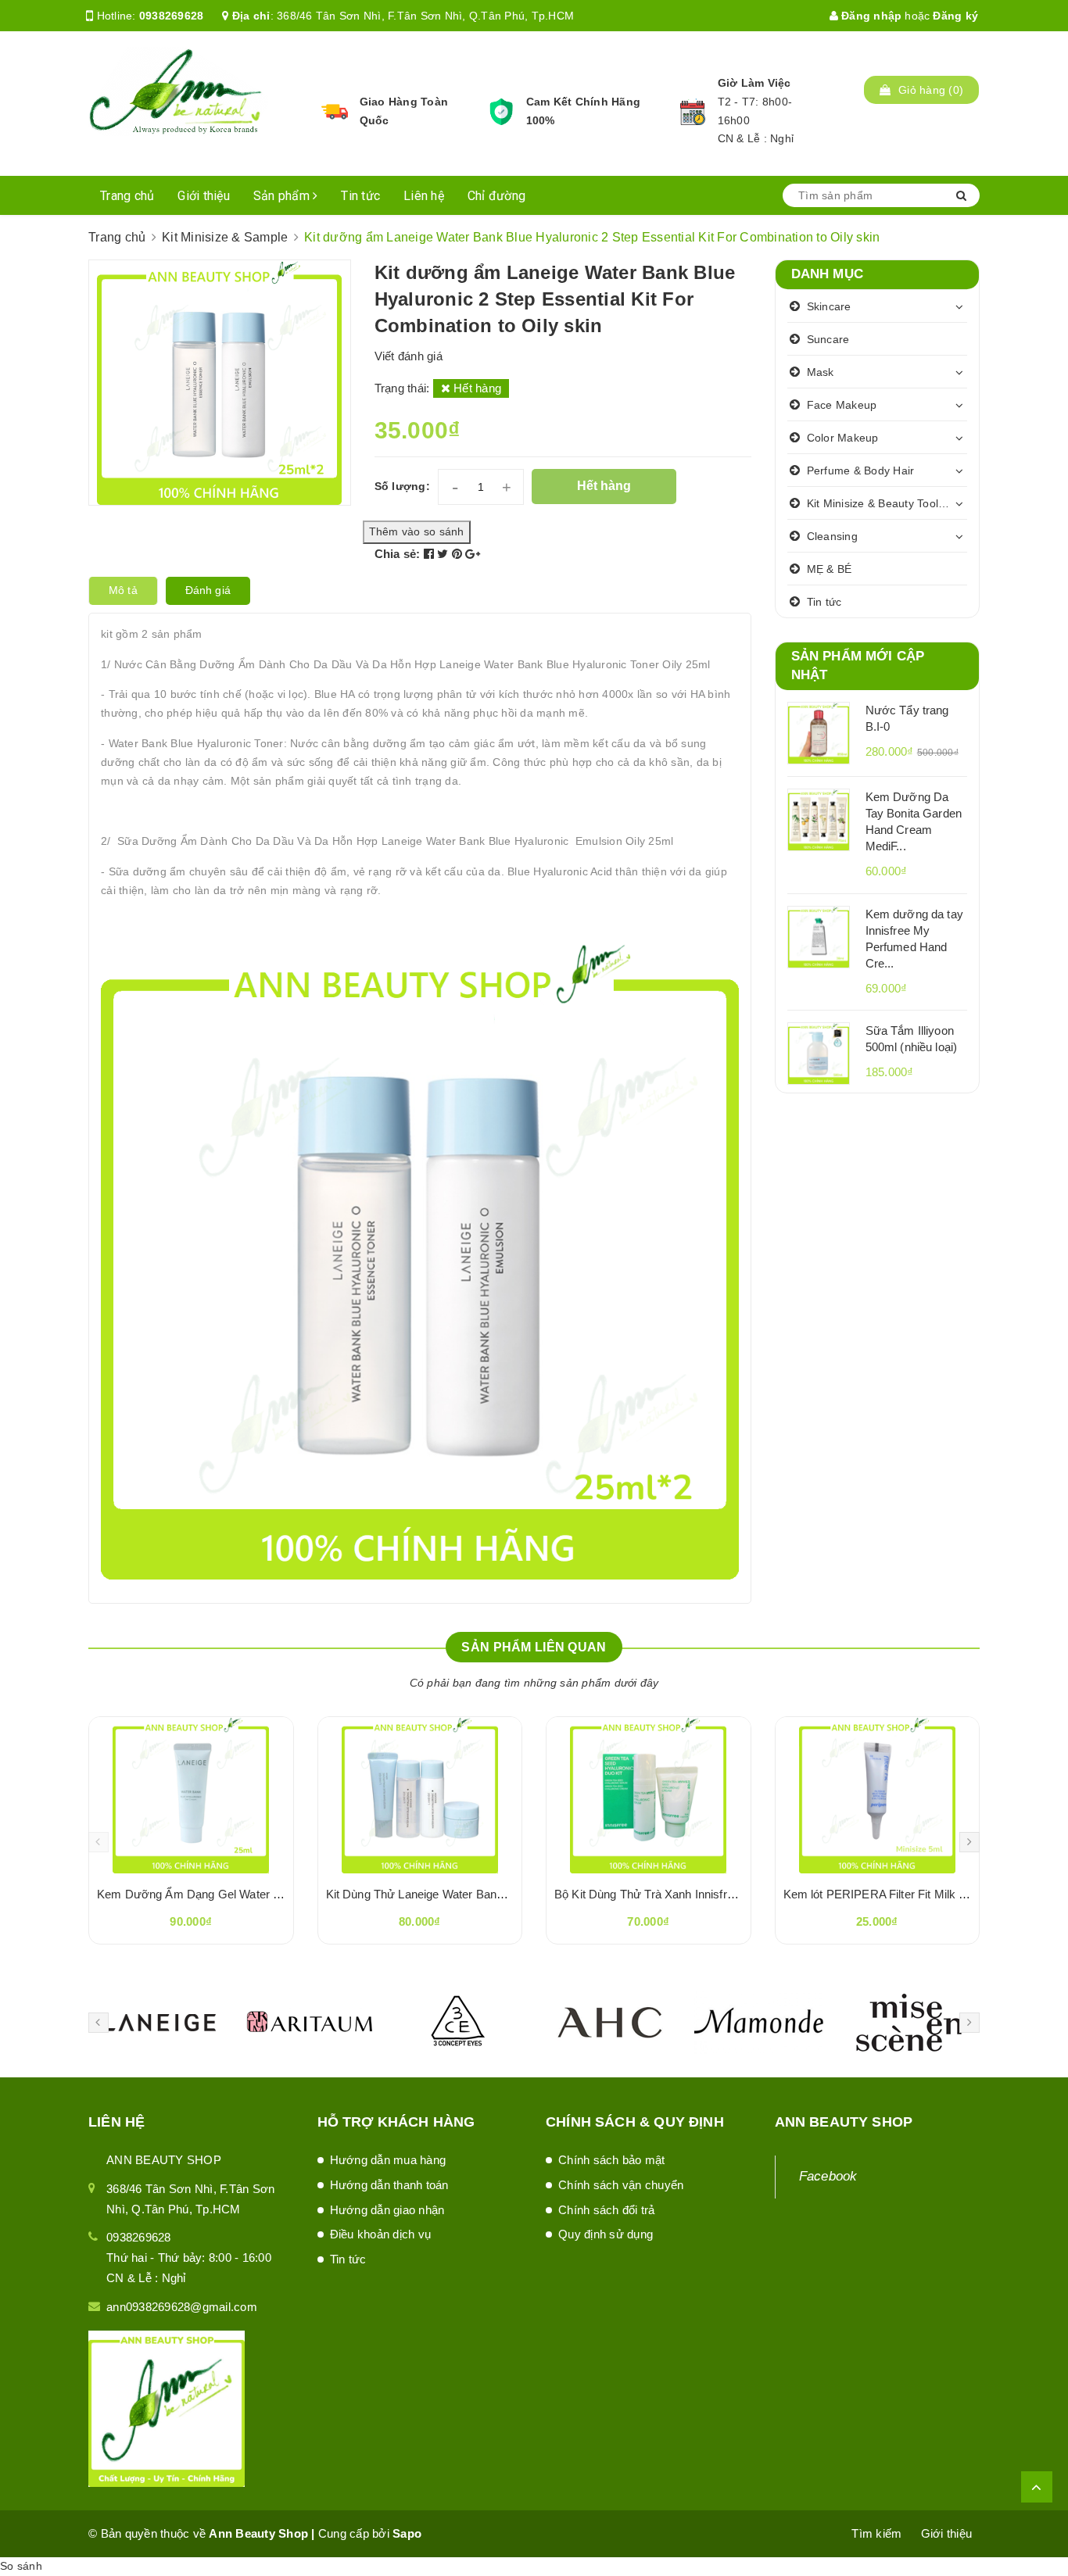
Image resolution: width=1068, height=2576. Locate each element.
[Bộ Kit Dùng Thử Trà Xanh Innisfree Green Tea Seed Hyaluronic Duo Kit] (649, 1795)
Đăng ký (955, 16)
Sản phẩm (283, 196)
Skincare (829, 306)
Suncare (828, 339)
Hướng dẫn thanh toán (389, 2185)
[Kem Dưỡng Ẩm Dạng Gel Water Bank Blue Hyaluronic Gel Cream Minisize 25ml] (191, 1795)
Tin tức (360, 196)
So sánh (21, 2566)
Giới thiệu (204, 196)
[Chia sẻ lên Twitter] (444, 554)
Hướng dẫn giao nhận (387, 2210)
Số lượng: (402, 486)
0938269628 (172, 16)
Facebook (828, 2176)
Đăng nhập (870, 16)
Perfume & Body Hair (861, 470)
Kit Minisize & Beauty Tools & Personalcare (887, 503)
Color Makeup (843, 438)
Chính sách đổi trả (607, 2210)
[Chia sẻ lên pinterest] (459, 554)
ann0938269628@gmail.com (182, 2307)
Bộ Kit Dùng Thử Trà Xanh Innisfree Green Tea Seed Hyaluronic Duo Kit (741, 1894)
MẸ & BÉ (830, 569)
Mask (821, 372)
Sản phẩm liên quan (534, 1647)
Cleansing (832, 536)
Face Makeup (842, 405)
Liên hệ (424, 196)
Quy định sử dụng (606, 2234)
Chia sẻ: (398, 554)
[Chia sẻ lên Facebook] (431, 554)
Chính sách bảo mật (612, 2160)
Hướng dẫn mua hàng (388, 2160)
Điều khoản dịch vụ (381, 2234)
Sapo (407, 2533)
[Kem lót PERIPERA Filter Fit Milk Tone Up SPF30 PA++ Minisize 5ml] (878, 1795)
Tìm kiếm (876, 2533)
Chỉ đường (496, 196)
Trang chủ (127, 196)
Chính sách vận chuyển (621, 2185)
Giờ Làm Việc (754, 83)
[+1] (473, 554)
